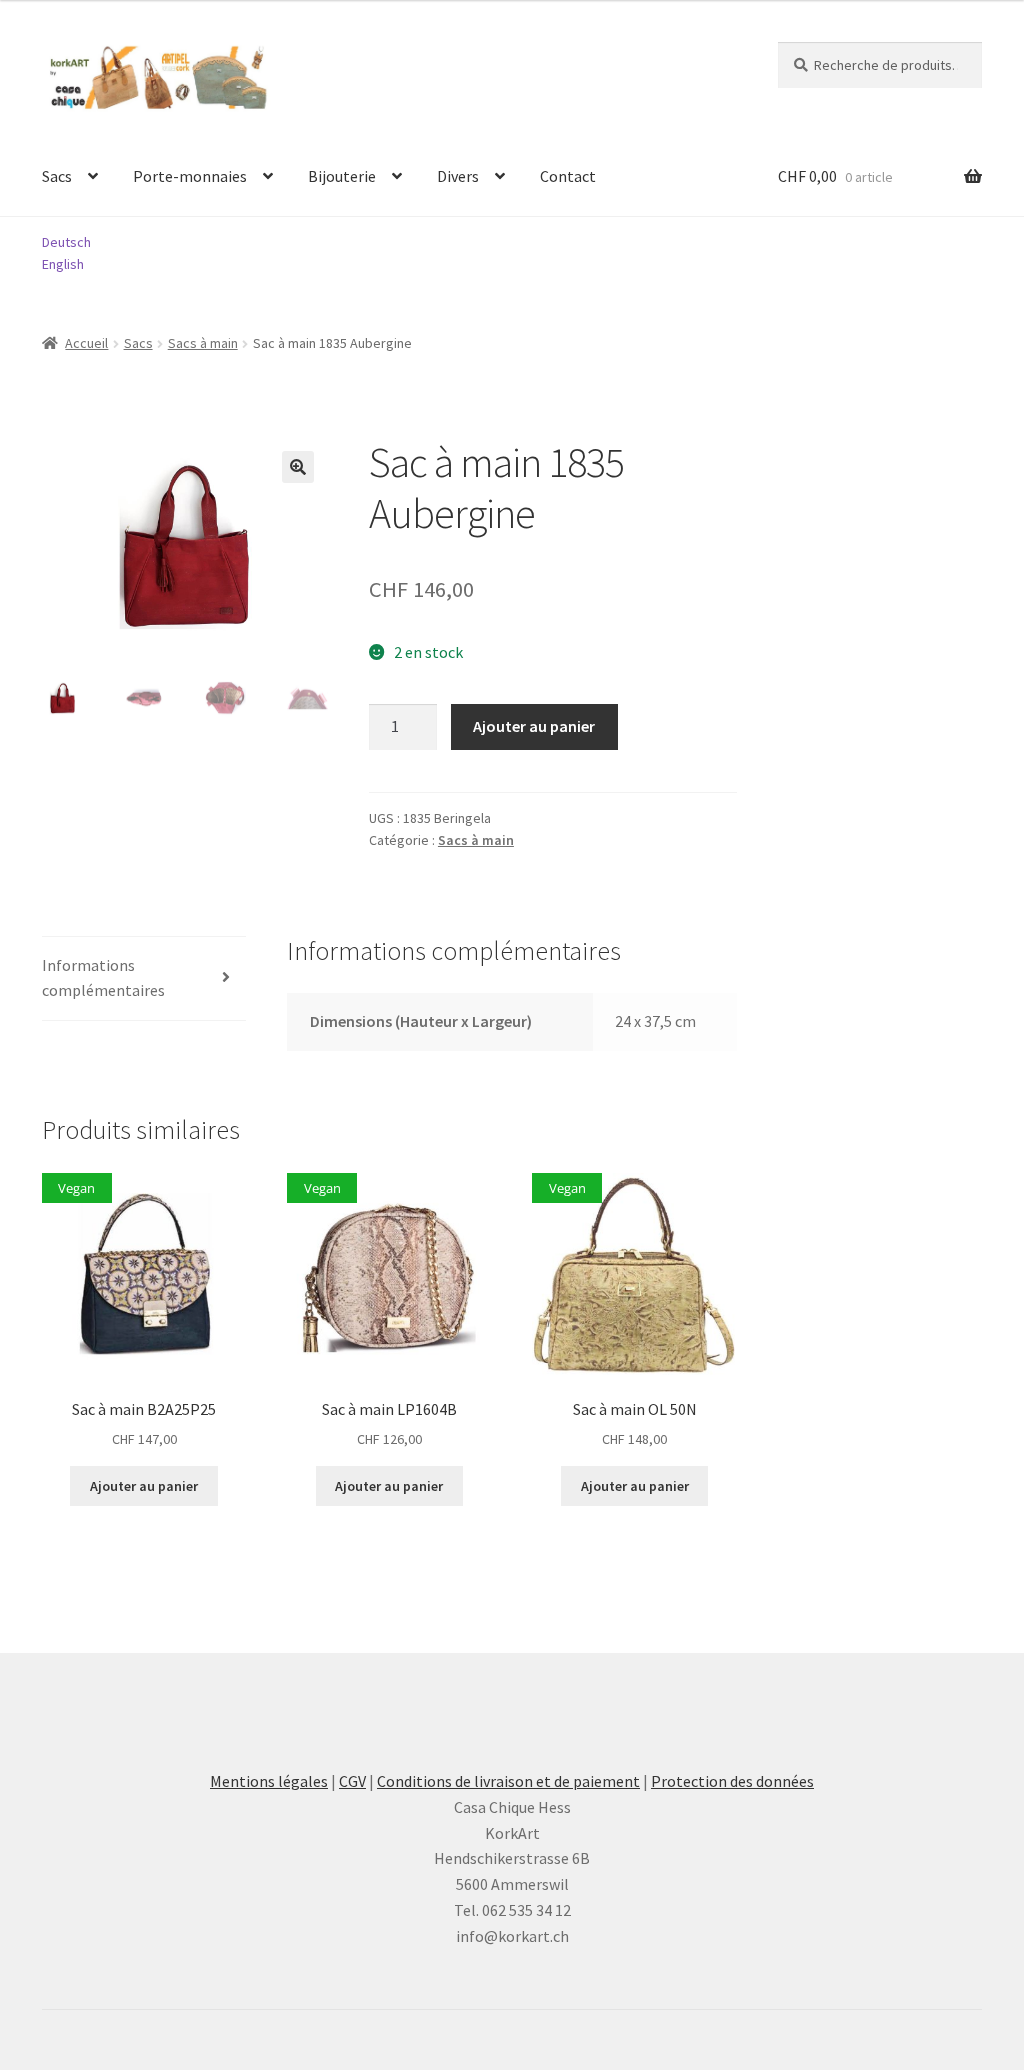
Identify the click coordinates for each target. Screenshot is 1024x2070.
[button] (298, 467)
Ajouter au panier (534, 726)
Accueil (86, 343)
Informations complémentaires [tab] (103, 978)
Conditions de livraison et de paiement (508, 1781)
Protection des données (732, 1781)
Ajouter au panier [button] (144, 1486)
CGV (352, 1781)
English (63, 264)
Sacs (57, 176)
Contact (568, 176)
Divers (458, 176)
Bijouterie (342, 176)
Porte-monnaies (190, 176)
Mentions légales (269, 1781)
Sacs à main (203, 343)
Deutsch (66, 242)
